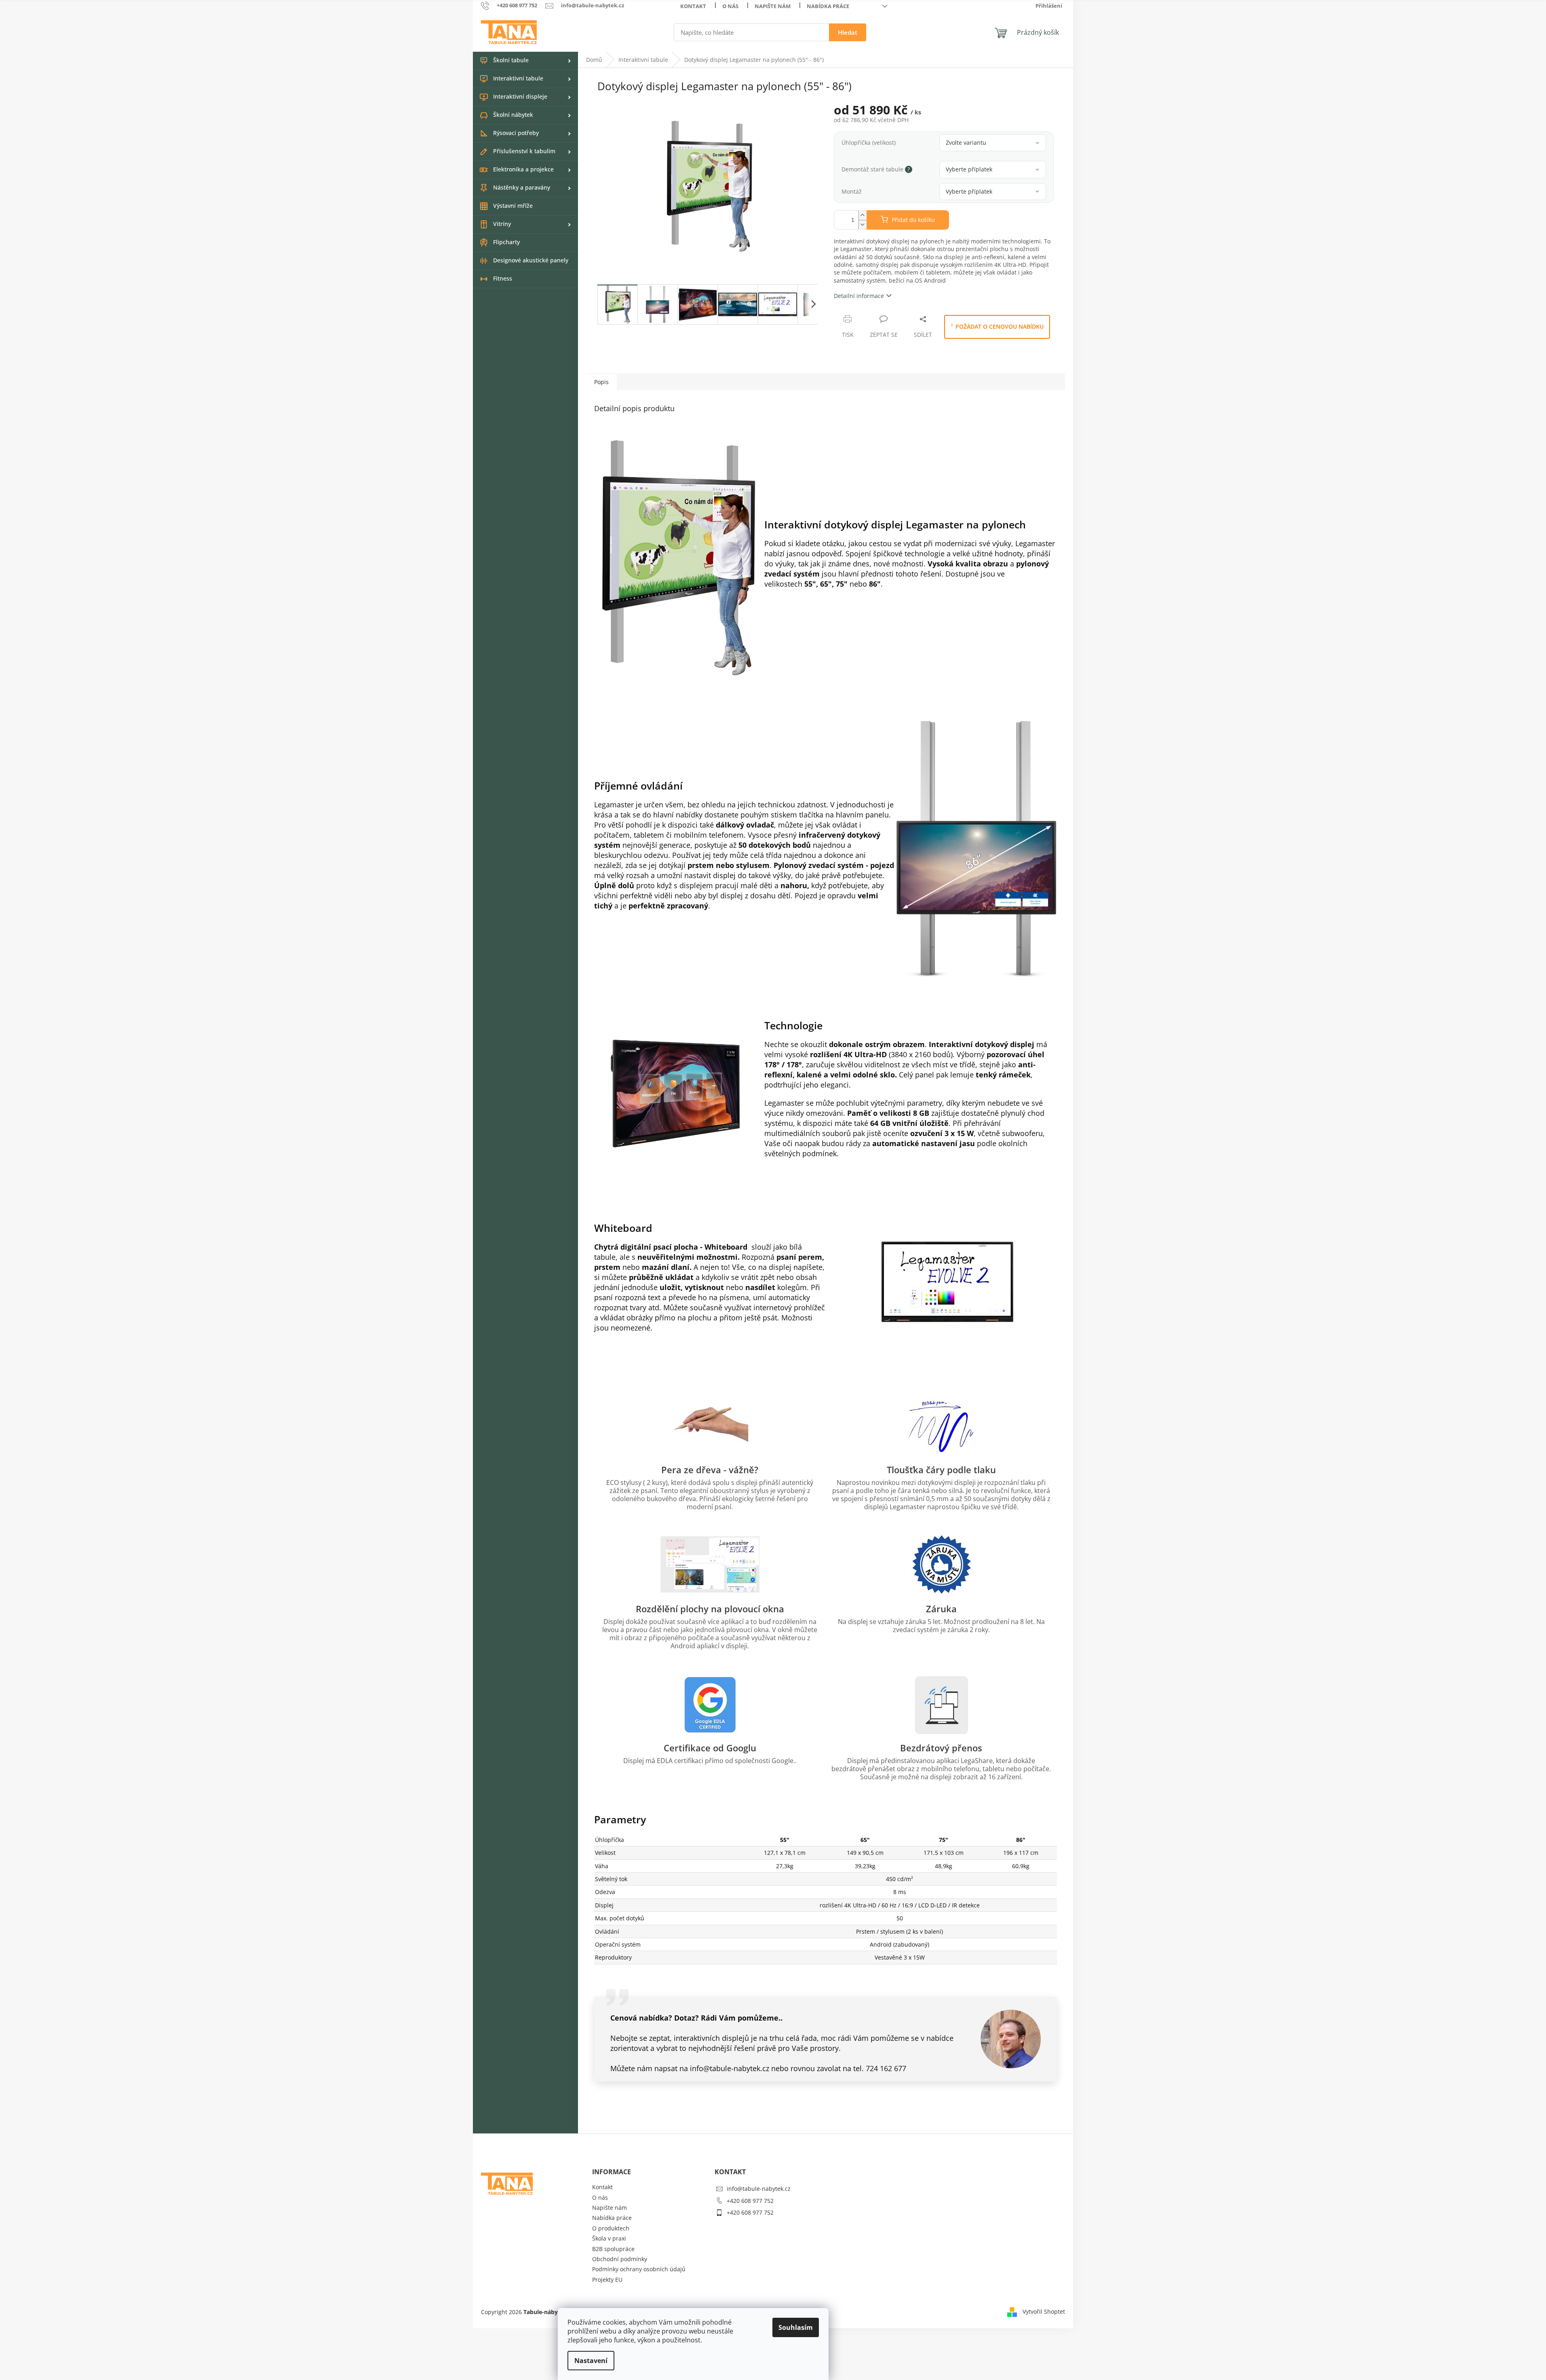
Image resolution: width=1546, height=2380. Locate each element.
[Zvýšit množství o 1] (863, 215)
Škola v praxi (609, 2238)
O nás (730, 6)
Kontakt (693, 6)
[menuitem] (525, 61)
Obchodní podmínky (620, 2259)
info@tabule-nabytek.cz (759, 2189)
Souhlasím (796, 2327)
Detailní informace (859, 296)
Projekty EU (607, 2280)
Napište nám (773, 6)
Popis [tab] (601, 382)
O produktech (611, 2228)
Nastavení (591, 2361)
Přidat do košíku (913, 220)
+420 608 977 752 (750, 2201)
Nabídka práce (828, 6)
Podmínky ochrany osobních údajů (639, 2269)
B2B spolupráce (613, 2249)
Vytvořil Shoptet (1044, 2311)
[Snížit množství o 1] (863, 225)
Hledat (848, 32)
